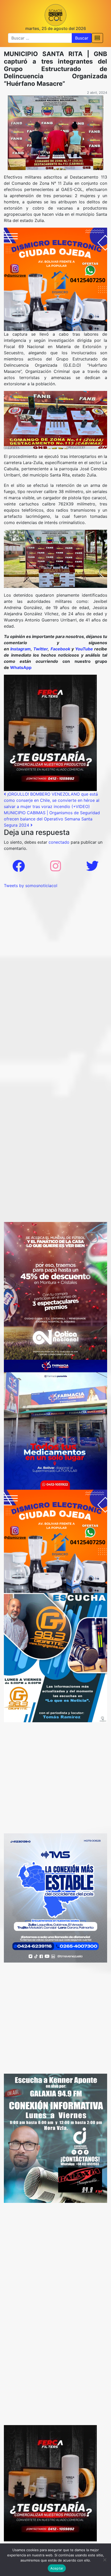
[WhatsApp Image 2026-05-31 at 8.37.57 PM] (55, 1290)
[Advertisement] (55, 944)
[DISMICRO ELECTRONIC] (55, 279)
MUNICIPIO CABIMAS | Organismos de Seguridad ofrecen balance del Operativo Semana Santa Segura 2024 (52, 819)
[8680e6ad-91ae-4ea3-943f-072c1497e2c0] (55, 1657)
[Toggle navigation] (97, 38)
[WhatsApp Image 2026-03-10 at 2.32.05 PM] (55, 1898)
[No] (105, 2560)
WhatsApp (21, 667)
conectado (59, 842)
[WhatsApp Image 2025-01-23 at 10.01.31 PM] (50, 732)
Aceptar (57, 2568)
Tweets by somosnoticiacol (31, 886)
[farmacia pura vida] (55, 1424)
